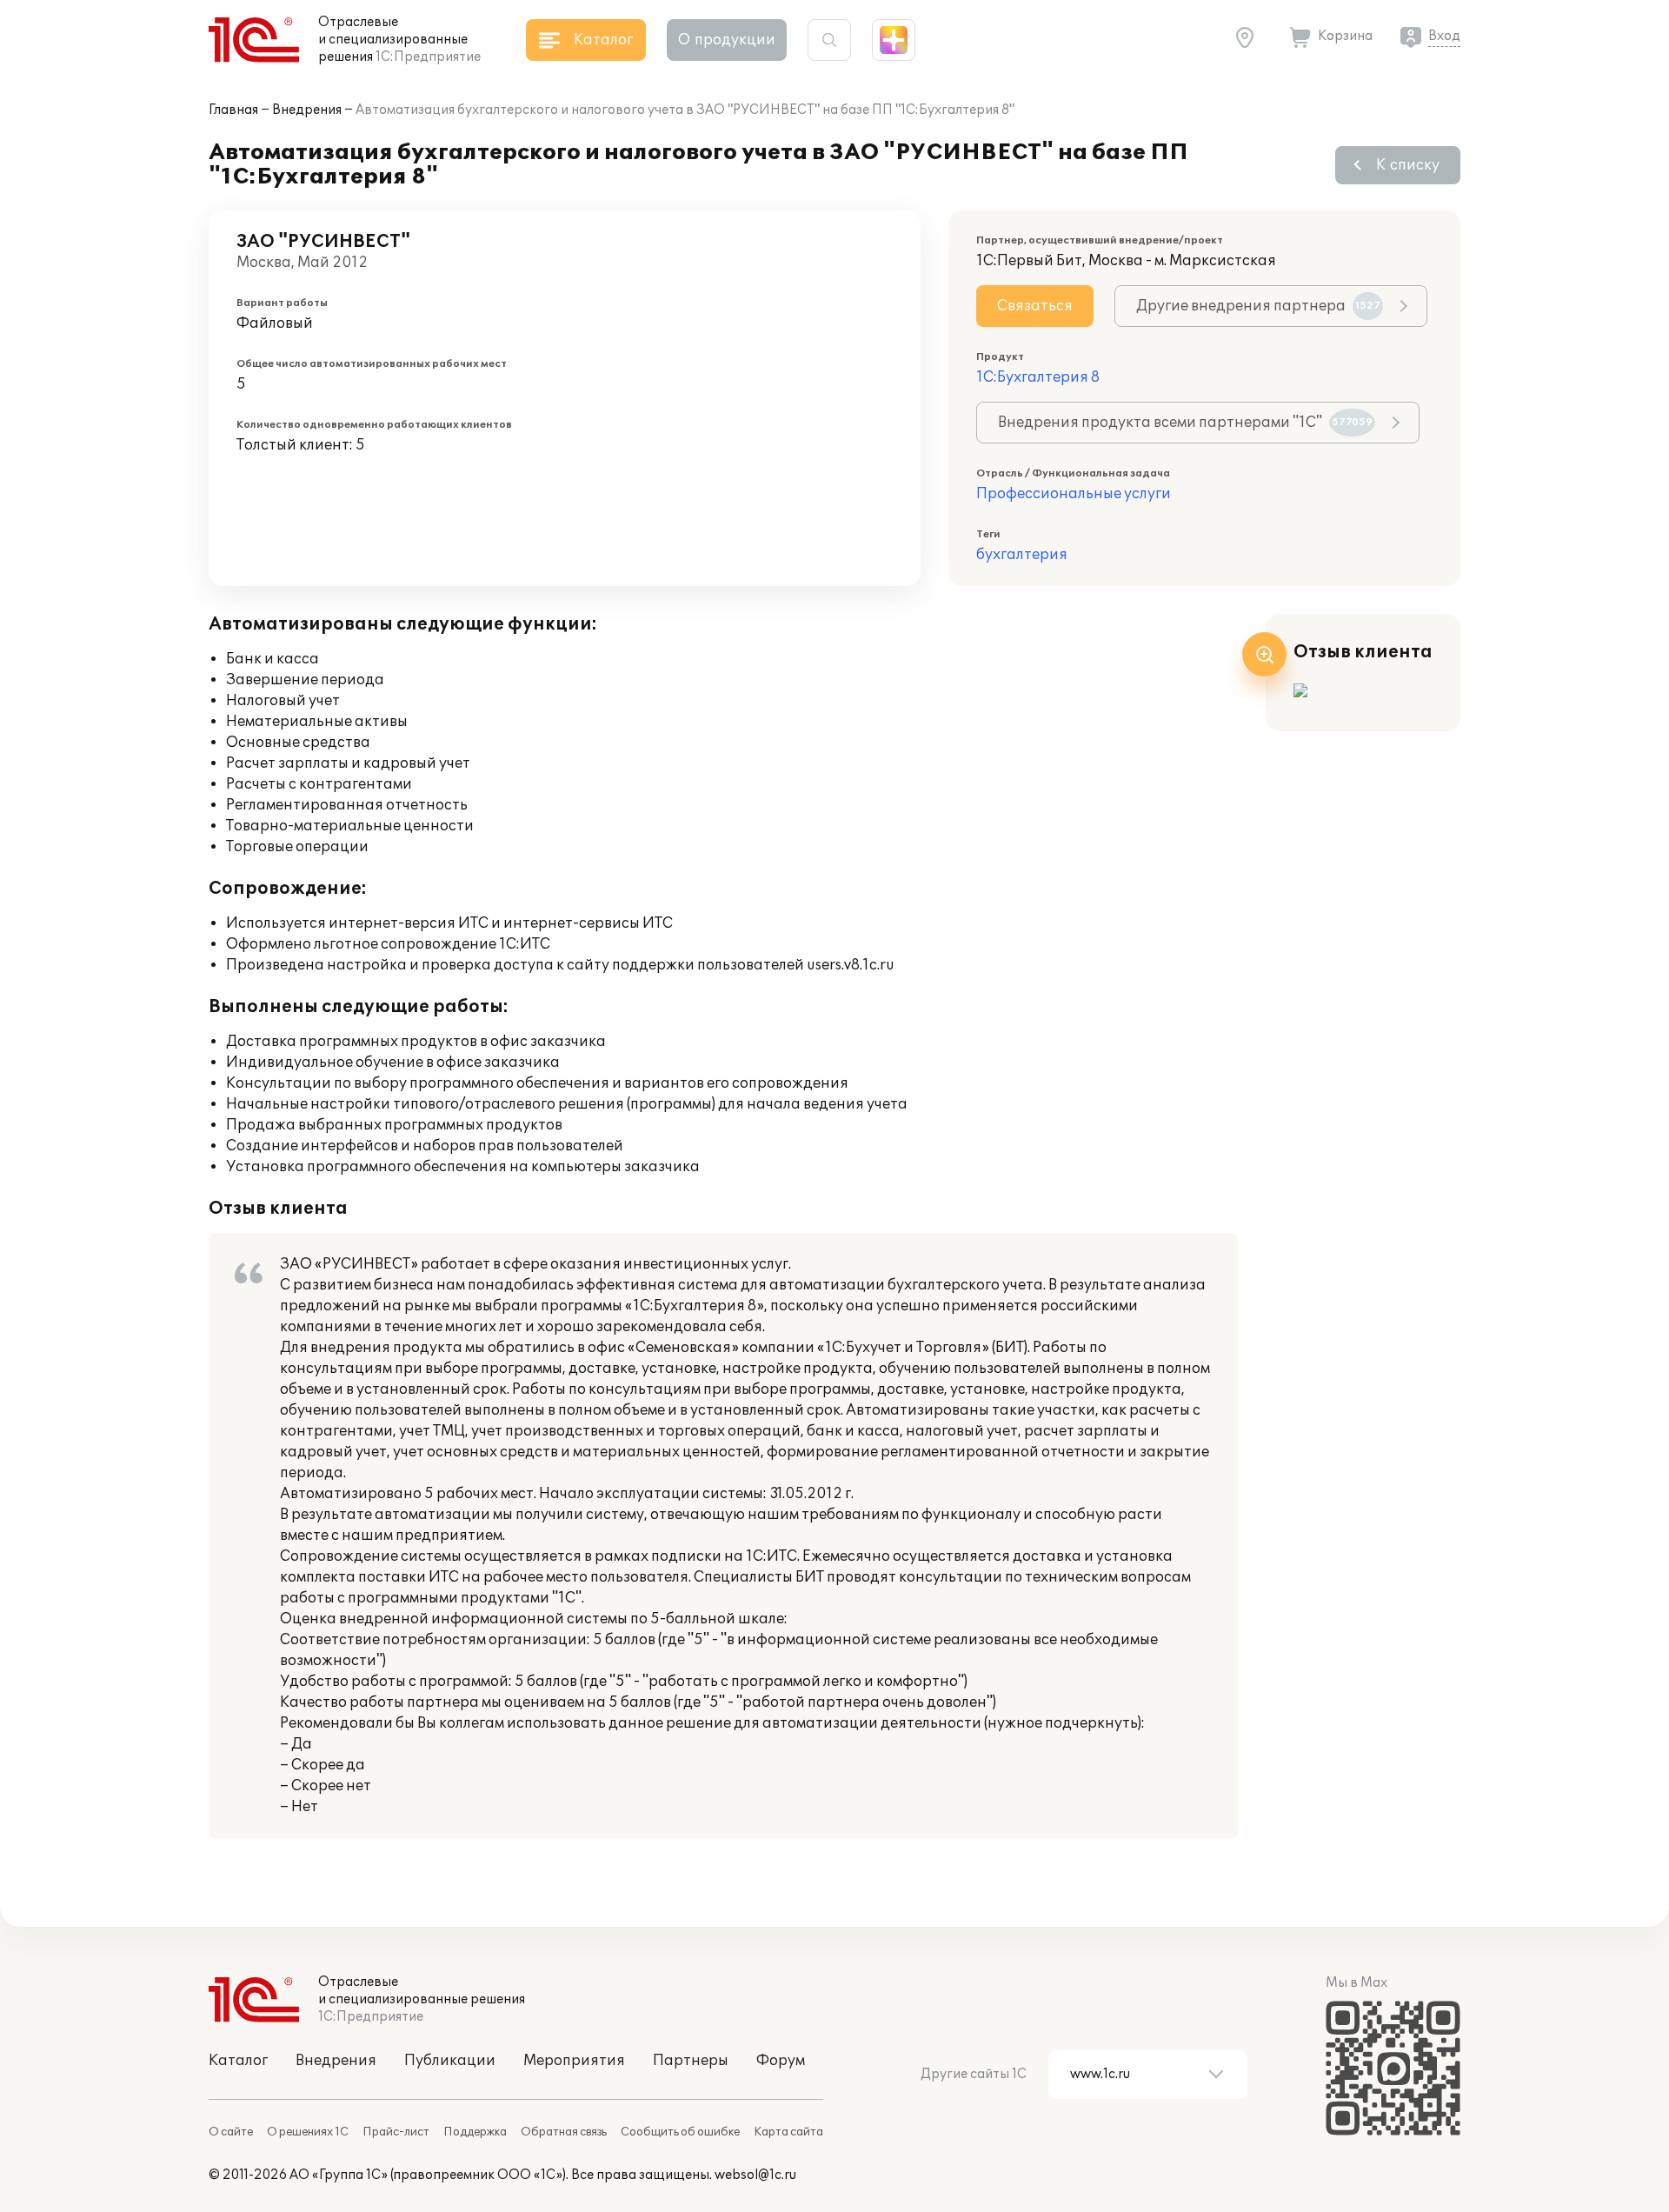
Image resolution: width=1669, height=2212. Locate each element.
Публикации (450, 2061)
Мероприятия (574, 2061)
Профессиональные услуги (1074, 494)
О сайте (231, 2132)
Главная (233, 110)
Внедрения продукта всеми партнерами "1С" (1185, 423)
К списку (1408, 165)
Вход (1444, 36)
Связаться (1035, 306)
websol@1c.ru (755, 2175)
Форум (781, 2061)
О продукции (727, 40)
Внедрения (307, 110)
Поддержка (475, 2132)
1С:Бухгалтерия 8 (1038, 377)
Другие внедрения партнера (1258, 306)
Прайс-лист (396, 2132)
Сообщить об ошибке (680, 2132)
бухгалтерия (1022, 555)
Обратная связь (564, 2132)
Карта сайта (788, 2132)
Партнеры (691, 2061)
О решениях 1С (308, 2132)
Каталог (238, 2061)
